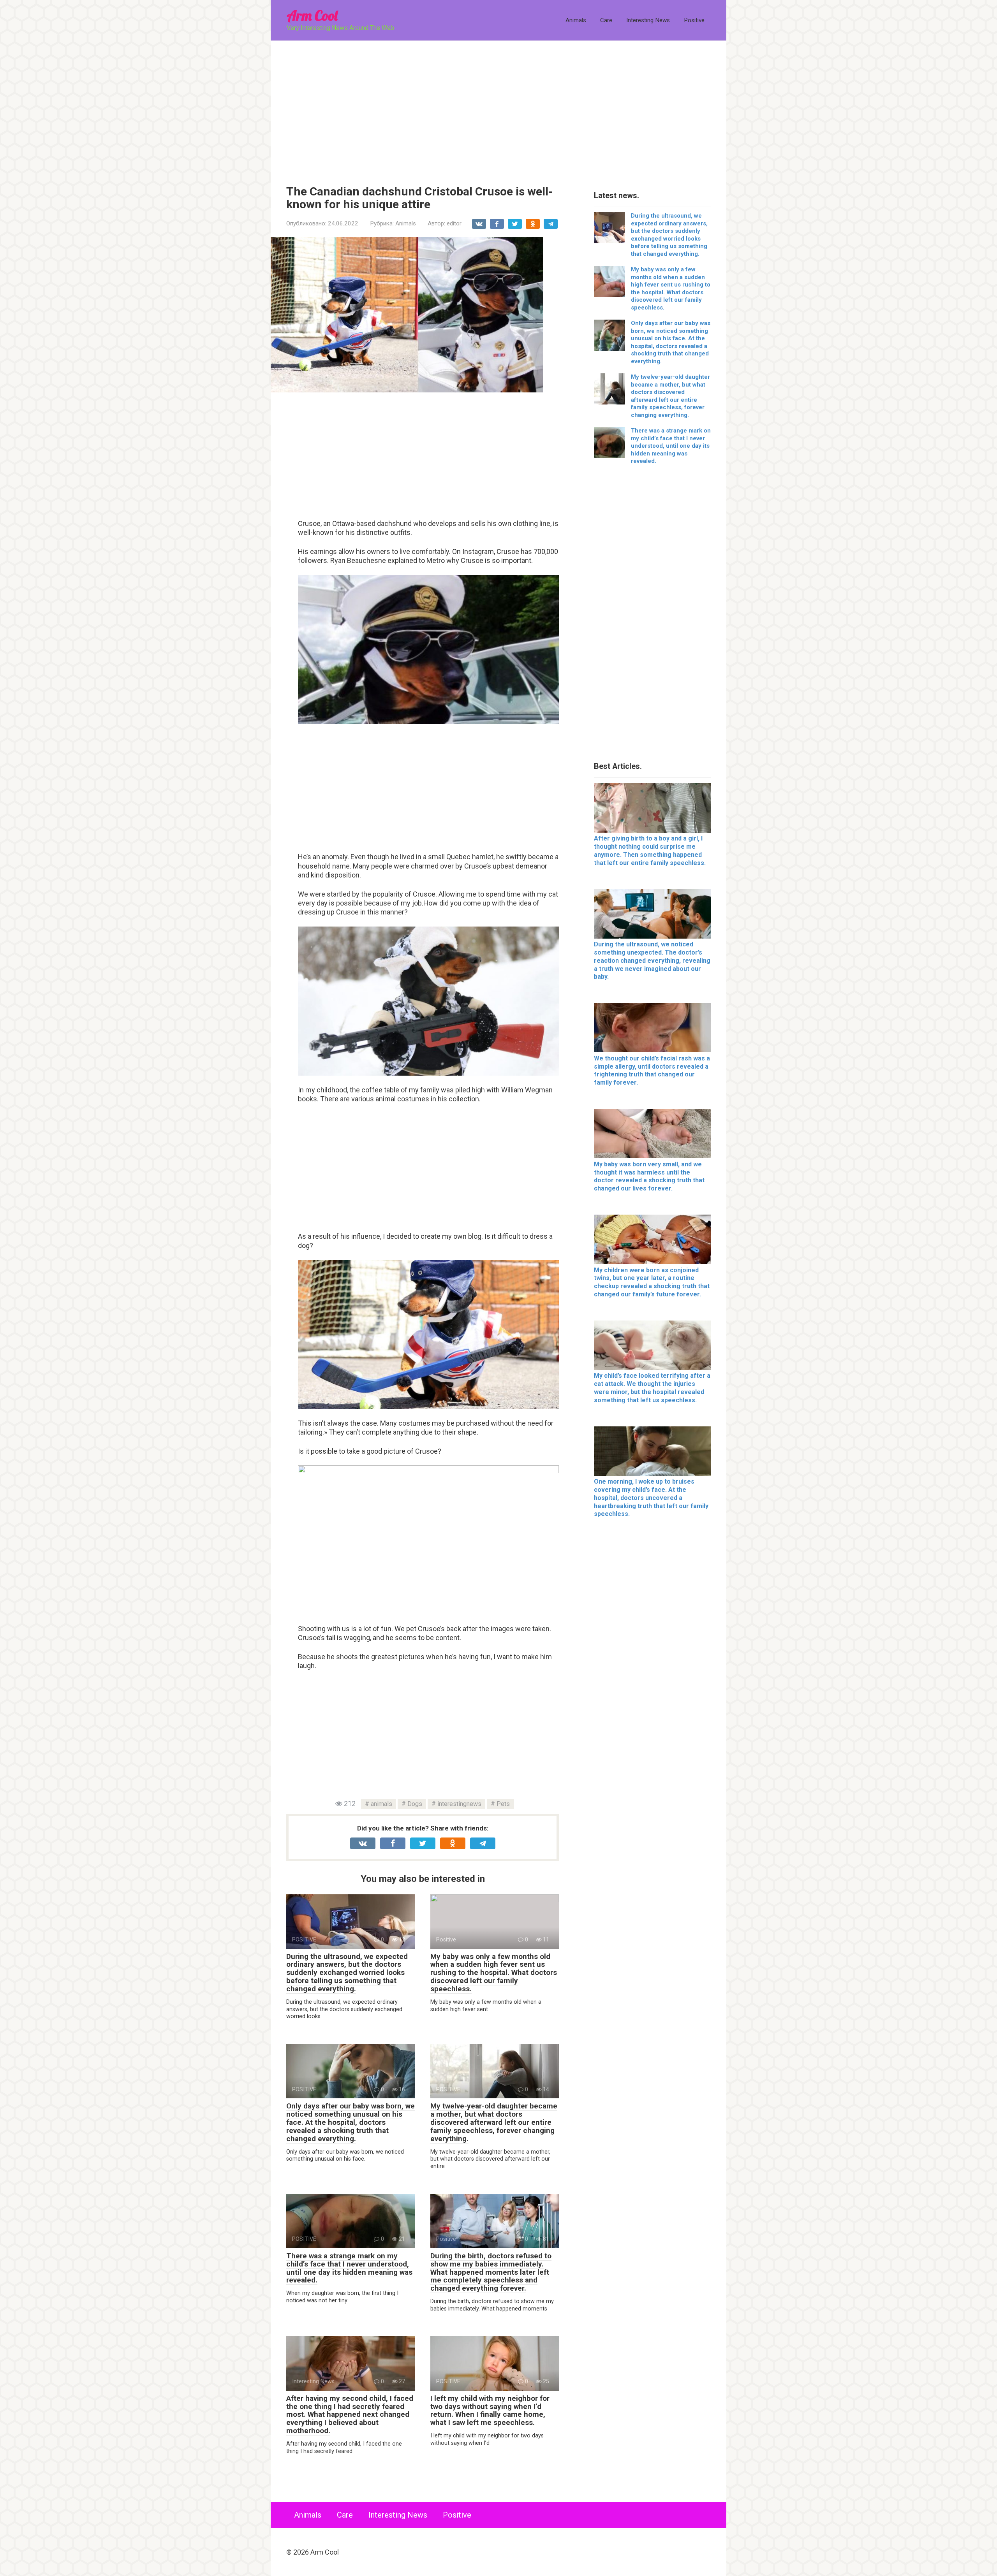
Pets (503, 1804)
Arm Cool (312, 15)
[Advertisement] (498, 107)
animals (381, 1804)
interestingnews (459, 1804)
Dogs (415, 1804)
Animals (576, 20)
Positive (694, 20)
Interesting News (648, 20)
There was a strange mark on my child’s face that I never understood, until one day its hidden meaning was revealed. (349, 2268)
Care (606, 20)
